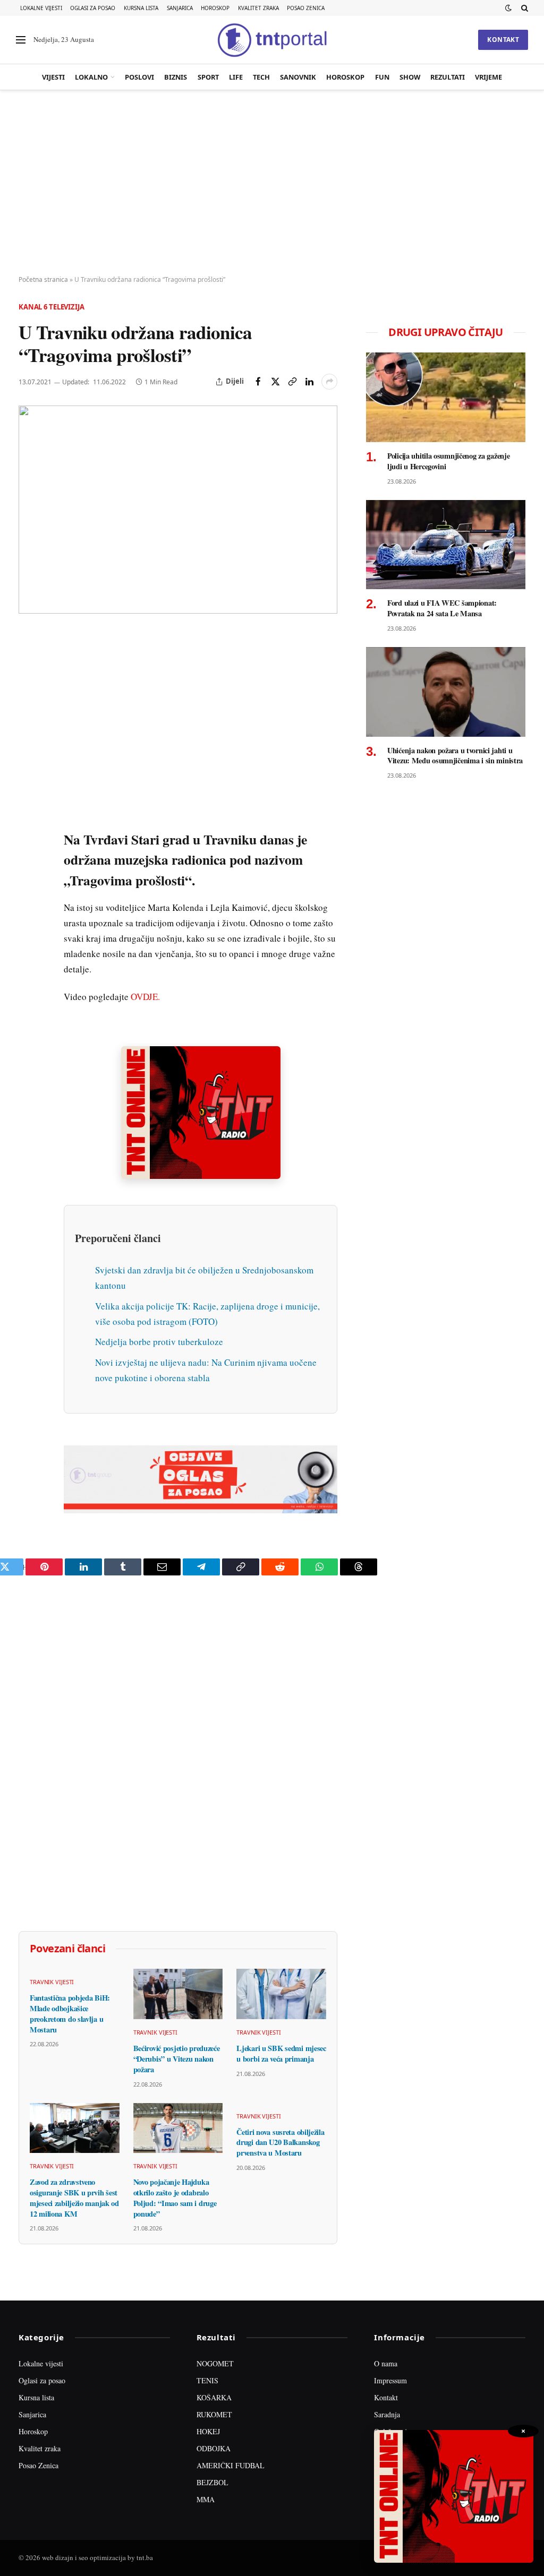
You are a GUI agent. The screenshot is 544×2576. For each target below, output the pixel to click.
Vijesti (53, 77)
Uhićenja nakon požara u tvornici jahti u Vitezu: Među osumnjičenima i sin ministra (455, 756)
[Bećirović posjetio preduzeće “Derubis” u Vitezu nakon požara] (178, 1994)
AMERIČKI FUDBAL (231, 2465)
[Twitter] (29, 690)
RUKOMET (214, 2414)
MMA (206, 2499)
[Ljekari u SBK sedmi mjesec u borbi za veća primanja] (281, 1994)
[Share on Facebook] (258, 382)
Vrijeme (488, 77)
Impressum (390, 2380)
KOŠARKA (214, 2397)
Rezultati (448, 77)
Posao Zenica (306, 8)
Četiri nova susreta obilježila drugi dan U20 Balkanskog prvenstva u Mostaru (280, 2143)
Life (236, 77)
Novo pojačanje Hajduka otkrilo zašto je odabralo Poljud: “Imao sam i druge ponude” (175, 2198)
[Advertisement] (272, 183)
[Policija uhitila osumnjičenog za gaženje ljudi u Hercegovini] (446, 397)
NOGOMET (215, 2363)
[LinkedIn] (29, 787)
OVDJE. (145, 997)
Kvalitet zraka (258, 8)
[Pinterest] (29, 714)
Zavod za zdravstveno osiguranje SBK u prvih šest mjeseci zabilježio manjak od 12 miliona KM (74, 2198)
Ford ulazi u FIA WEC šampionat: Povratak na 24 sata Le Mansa (442, 608)
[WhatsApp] (29, 860)
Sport (208, 77)
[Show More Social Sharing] (329, 382)
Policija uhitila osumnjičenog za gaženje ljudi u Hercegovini (448, 461)
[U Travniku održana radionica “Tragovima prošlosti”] (178, 510)
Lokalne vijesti (41, 8)
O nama (386, 2363)
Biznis (176, 77)
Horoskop (215, 8)
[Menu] (21, 40)
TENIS (207, 2380)
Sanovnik (298, 77)
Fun (382, 77)
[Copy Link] (292, 382)
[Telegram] (29, 836)
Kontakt (503, 40)
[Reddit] (29, 812)
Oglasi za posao (93, 8)
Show (410, 77)
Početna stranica (43, 279)
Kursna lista (141, 8)
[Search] (524, 8)
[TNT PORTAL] (272, 40)
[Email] (29, 738)
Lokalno (91, 77)
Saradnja (387, 2414)
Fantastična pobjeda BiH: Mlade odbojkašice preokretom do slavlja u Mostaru (70, 2014)
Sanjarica (180, 8)
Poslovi (139, 77)
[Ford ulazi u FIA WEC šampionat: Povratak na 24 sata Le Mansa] (446, 545)
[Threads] (29, 885)
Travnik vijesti (52, 1982)
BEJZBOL (212, 2482)
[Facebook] (29, 665)
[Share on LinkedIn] (309, 382)
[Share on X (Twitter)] (275, 382)
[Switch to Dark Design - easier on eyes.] (508, 8)
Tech (261, 77)
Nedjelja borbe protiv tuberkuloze (159, 1342)
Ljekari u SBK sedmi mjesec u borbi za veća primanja (281, 2053)
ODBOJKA (214, 2448)
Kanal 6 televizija (52, 307)
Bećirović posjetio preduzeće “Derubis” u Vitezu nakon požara (177, 2059)
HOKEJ (208, 2431)
